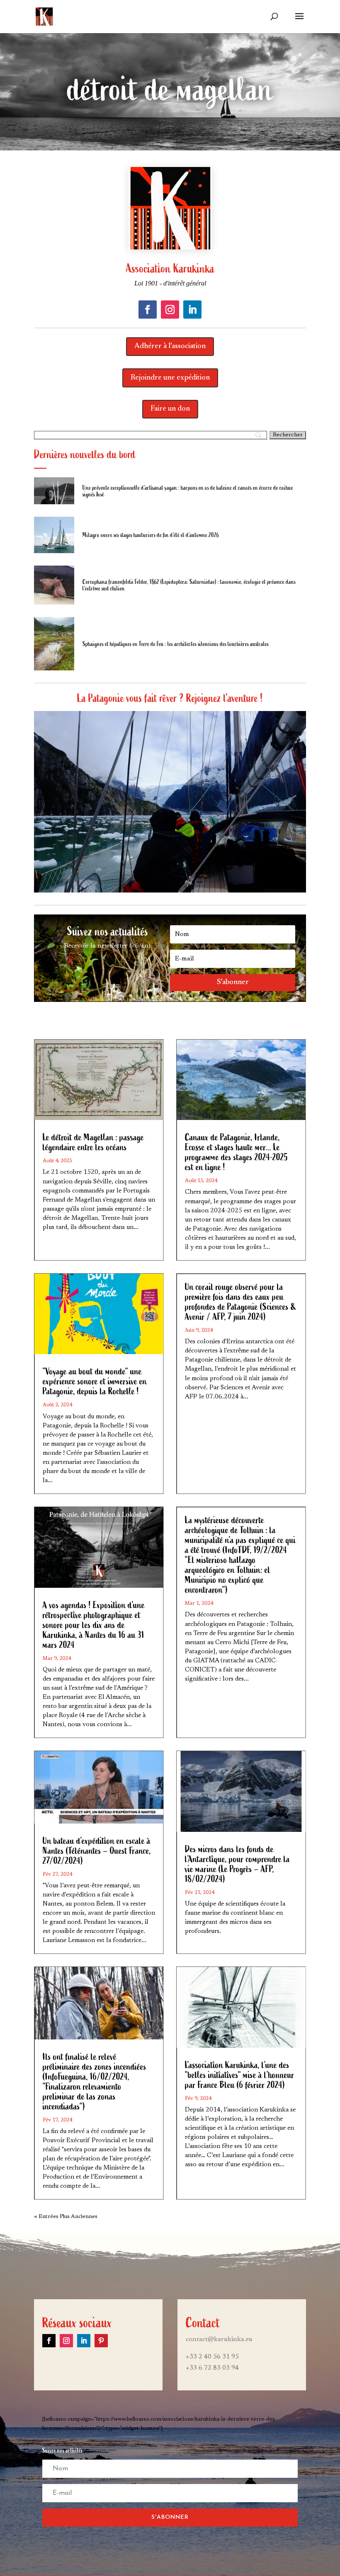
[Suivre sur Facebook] (148, 310)
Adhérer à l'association (170, 346)
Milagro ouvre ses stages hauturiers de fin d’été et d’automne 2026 (151, 535)
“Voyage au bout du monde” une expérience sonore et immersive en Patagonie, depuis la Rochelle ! (95, 1381)
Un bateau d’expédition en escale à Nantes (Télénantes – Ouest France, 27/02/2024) (97, 1851)
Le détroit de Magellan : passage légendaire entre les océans (93, 1142)
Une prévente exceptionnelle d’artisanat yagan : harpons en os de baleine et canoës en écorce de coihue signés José (188, 491)
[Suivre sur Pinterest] (101, 2341)
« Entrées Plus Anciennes (66, 2217)
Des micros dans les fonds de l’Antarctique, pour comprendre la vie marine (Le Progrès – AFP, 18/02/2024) (237, 1864)
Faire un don (170, 409)
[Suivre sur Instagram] (170, 310)
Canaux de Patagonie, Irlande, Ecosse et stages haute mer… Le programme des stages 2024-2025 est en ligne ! (236, 1152)
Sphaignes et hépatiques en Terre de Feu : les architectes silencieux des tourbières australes (176, 644)
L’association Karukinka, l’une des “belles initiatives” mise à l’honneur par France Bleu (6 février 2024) (240, 2075)
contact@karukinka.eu (219, 2339)
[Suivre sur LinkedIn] (192, 310)
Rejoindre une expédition (170, 378)
